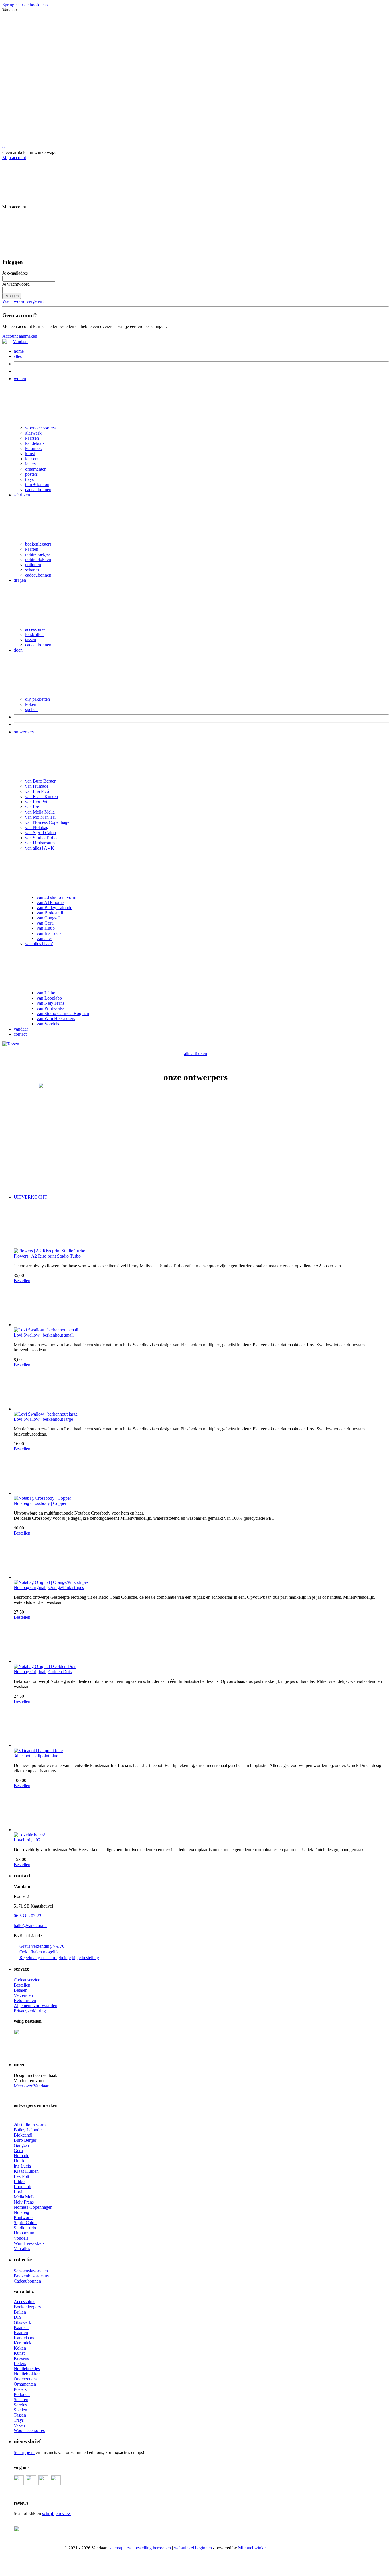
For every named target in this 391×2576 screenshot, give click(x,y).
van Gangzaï (48, 918)
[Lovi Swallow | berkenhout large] (201, 1389)
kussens (32, 459)
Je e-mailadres (15, 273)
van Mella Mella (40, 812)
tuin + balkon (37, 484)
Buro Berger (25, 2140)
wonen (20, 379)
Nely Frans (24, 2202)
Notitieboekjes (27, 2369)
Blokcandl (23, 2135)
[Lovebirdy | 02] (201, 1810)
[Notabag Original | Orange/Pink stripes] (201, 1558)
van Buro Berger (40, 781)
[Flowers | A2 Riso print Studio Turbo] (201, 1226)
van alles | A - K (40, 848)
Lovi (18, 2192)
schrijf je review (57, 2513)
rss (129, 2548)
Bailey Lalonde (28, 2130)
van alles (45, 938)
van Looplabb (49, 998)
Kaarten (21, 2333)
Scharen (21, 2400)
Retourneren (25, 2000)
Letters (20, 2363)
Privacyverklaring (30, 2011)
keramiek (33, 448)
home (19, 351)
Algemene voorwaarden (35, 2006)
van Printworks (50, 1008)
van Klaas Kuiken (42, 797)
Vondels (21, 2238)
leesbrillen (34, 634)
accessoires (35, 629)
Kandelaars (24, 2338)
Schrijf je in (24, 2452)
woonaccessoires (40, 428)
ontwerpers (24, 732)
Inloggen (12, 296)
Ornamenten (25, 2384)
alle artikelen (195, 1054)
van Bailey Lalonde (54, 908)
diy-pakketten (37, 699)
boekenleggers (38, 544)
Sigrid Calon (25, 2223)
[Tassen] (11, 1044)
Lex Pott (21, 2176)
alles (18, 356)
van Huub (46, 928)
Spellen (20, 2410)
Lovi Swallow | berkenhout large (43, 1419)
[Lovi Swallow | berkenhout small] (201, 1305)
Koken (20, 2348)
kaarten (32, 549)
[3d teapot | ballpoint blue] (201, 1726)
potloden (33, 565)
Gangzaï (21, 2145)
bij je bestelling (85, 1958)
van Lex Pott (37, 802)
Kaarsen (21, 2327)
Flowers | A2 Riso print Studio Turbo (47, 1256)
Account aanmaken (20, 336)
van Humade (37, 786)
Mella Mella (25, 2197)
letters (30, 464)
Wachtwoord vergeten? (23, 301)
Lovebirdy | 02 (27, 1840)
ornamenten (36, 469)
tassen (31, 640)
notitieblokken (38, 559)
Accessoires (24, 2302)
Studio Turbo (26, 2228)
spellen (31, 709)
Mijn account (14, 158)
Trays (19, 2420)
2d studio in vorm (30, 2125)
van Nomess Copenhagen (48, 822)
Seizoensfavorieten (31, 2271)
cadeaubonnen (38, 490)
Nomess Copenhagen (33, 2207)
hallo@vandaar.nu (30, 1925)
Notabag (21, 2212)
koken (31, 704)
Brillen (20, 2312)
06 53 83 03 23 (27, 1916)
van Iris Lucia (49, 933)
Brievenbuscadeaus (31, 2276)
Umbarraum (25, 2233)
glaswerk (33, 433)
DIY (18, 2317)
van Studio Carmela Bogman (63, 1013)
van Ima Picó (37, 791)
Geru (18, 2150)
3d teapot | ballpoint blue (36, 1756)
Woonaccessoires (29, 2430)
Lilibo (19, 2181)
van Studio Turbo (41, 838)
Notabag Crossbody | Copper (40, 1503)
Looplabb (22, 2187)
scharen (32, 570)
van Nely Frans (51, 1003)
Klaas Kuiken (26, 2171)
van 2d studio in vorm (56, 897)
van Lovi (33, 807)
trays (29, 479)
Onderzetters (25, 2379)
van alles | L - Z (39, 944)
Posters (20, 2389)
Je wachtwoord (16, 284)
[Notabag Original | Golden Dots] (201, 1642)
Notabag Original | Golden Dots (43, 1672)
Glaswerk (22, 2322)
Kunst (19, 2353)
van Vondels (48, 1024)
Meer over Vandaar (31, 2086)
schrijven (22, 495)
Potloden (22, 2394)
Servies (20, 2405)
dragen (20, 580)
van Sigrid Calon (41, 833)
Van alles (22, 2248)
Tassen (20, 2415)
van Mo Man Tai (40, 817)
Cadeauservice (27, 1980)
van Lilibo (46, 993)
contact (20, 1034)
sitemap (116, 2548)
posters (31, 474)
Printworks (24, 2217)
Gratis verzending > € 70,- (43, 1946)
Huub (19, 2161)
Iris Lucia (22, 2166)
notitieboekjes (38, 554)
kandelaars (35, 443)
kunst (30, 454)
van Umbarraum (40, 843)
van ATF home (50, 902)
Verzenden (23, 1995)
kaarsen (32, 438)
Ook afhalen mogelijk (39, 1952)
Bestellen (22, 1281)
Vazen (19, 2425)
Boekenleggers (27, 2307)
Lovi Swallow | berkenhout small (44, 1335)
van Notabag (37, 827)
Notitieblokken (27, 2374)
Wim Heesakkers (29, 2243)
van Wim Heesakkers (56, 1019)
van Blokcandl (50, 913)
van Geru (45, 923)
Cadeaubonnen (27, 2281)
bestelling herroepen (153, 2548)
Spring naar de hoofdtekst (25, 5)
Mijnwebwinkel (252, 2548)
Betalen (21, 1990)
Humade (21, 2156)
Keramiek (23, 2343)
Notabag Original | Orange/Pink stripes (49, 1587)
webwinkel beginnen (193, 2548)
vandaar (21, 1029)
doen (18, 650)
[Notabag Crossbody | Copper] (201, 1474)
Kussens (21, 2358)
